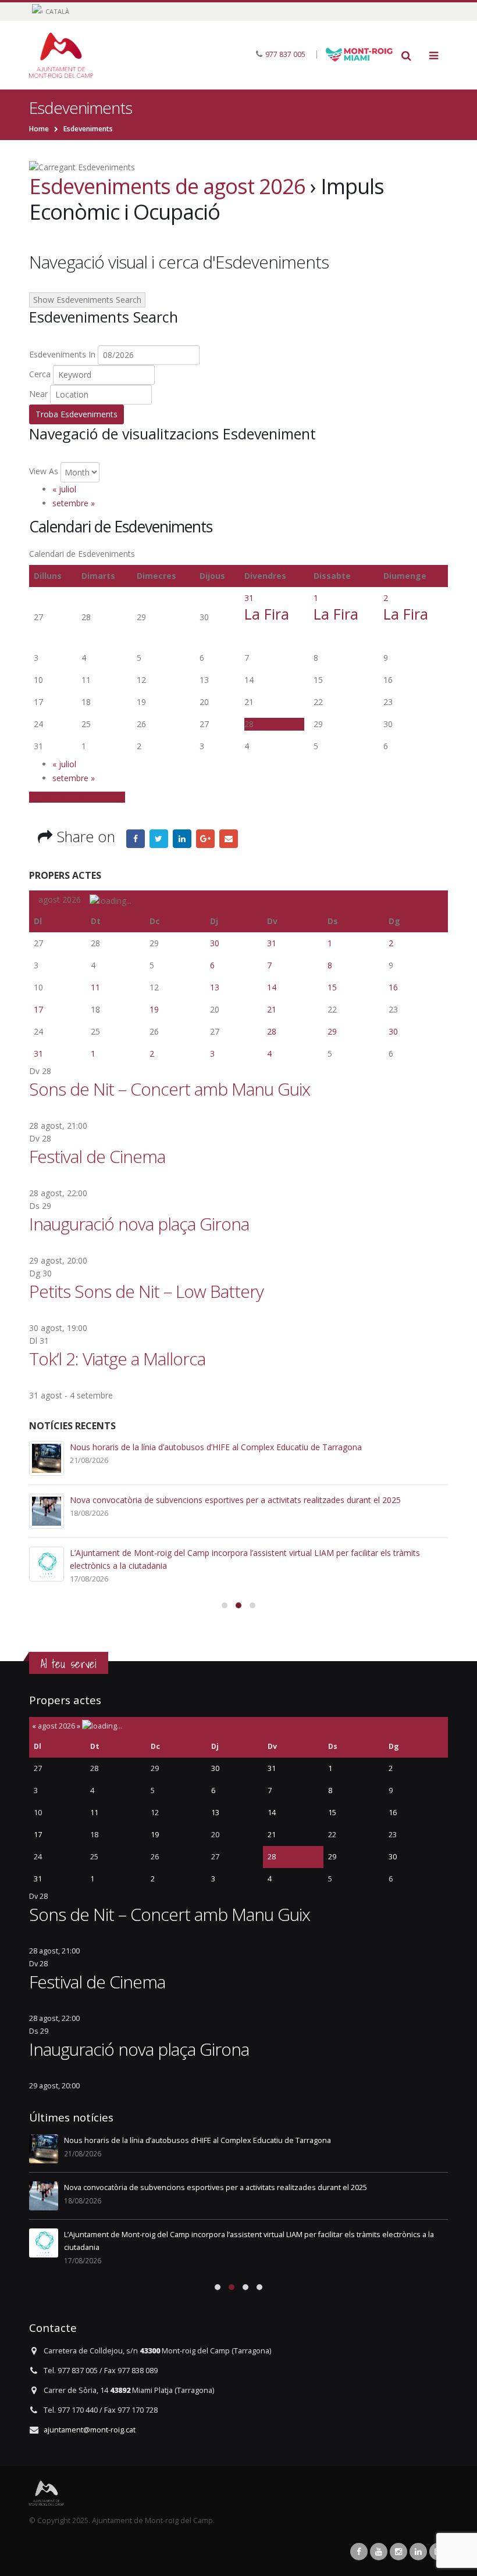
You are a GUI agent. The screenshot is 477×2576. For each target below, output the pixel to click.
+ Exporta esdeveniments (77, 797)
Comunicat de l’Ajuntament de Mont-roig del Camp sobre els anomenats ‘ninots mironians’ (240, 1500)
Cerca (40, 374)
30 (215, 943)
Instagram (398, 2552)
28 (272, 1031)
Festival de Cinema (97, 1156)
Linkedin (418, 2552)
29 (332, 1031)
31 (249, 598)
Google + (205, 839)
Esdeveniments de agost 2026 (167, 186)
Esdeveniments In (62, 354)
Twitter (159, 839)
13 (215, 987)
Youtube (379, 2552)
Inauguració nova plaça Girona (139, 1224)
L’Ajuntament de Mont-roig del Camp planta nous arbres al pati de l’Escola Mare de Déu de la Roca (256, 1447)
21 (272, 1009)
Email (229, 839)
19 (154, 1009)
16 (393, 987)
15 (332, 987)
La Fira (267, 614)
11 (95, 987)
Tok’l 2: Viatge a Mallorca (117, 1359)
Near (38, 394)
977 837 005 (285, 54)
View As (44, 471)
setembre (74, 503)
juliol (64, 489)
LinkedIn (182, 839)
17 (38, 1009)
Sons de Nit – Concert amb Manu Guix (170, 1089)
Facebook (136, 839)
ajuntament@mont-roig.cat (90, 2430)
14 (272, 987)
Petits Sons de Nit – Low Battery (146, 1291)
